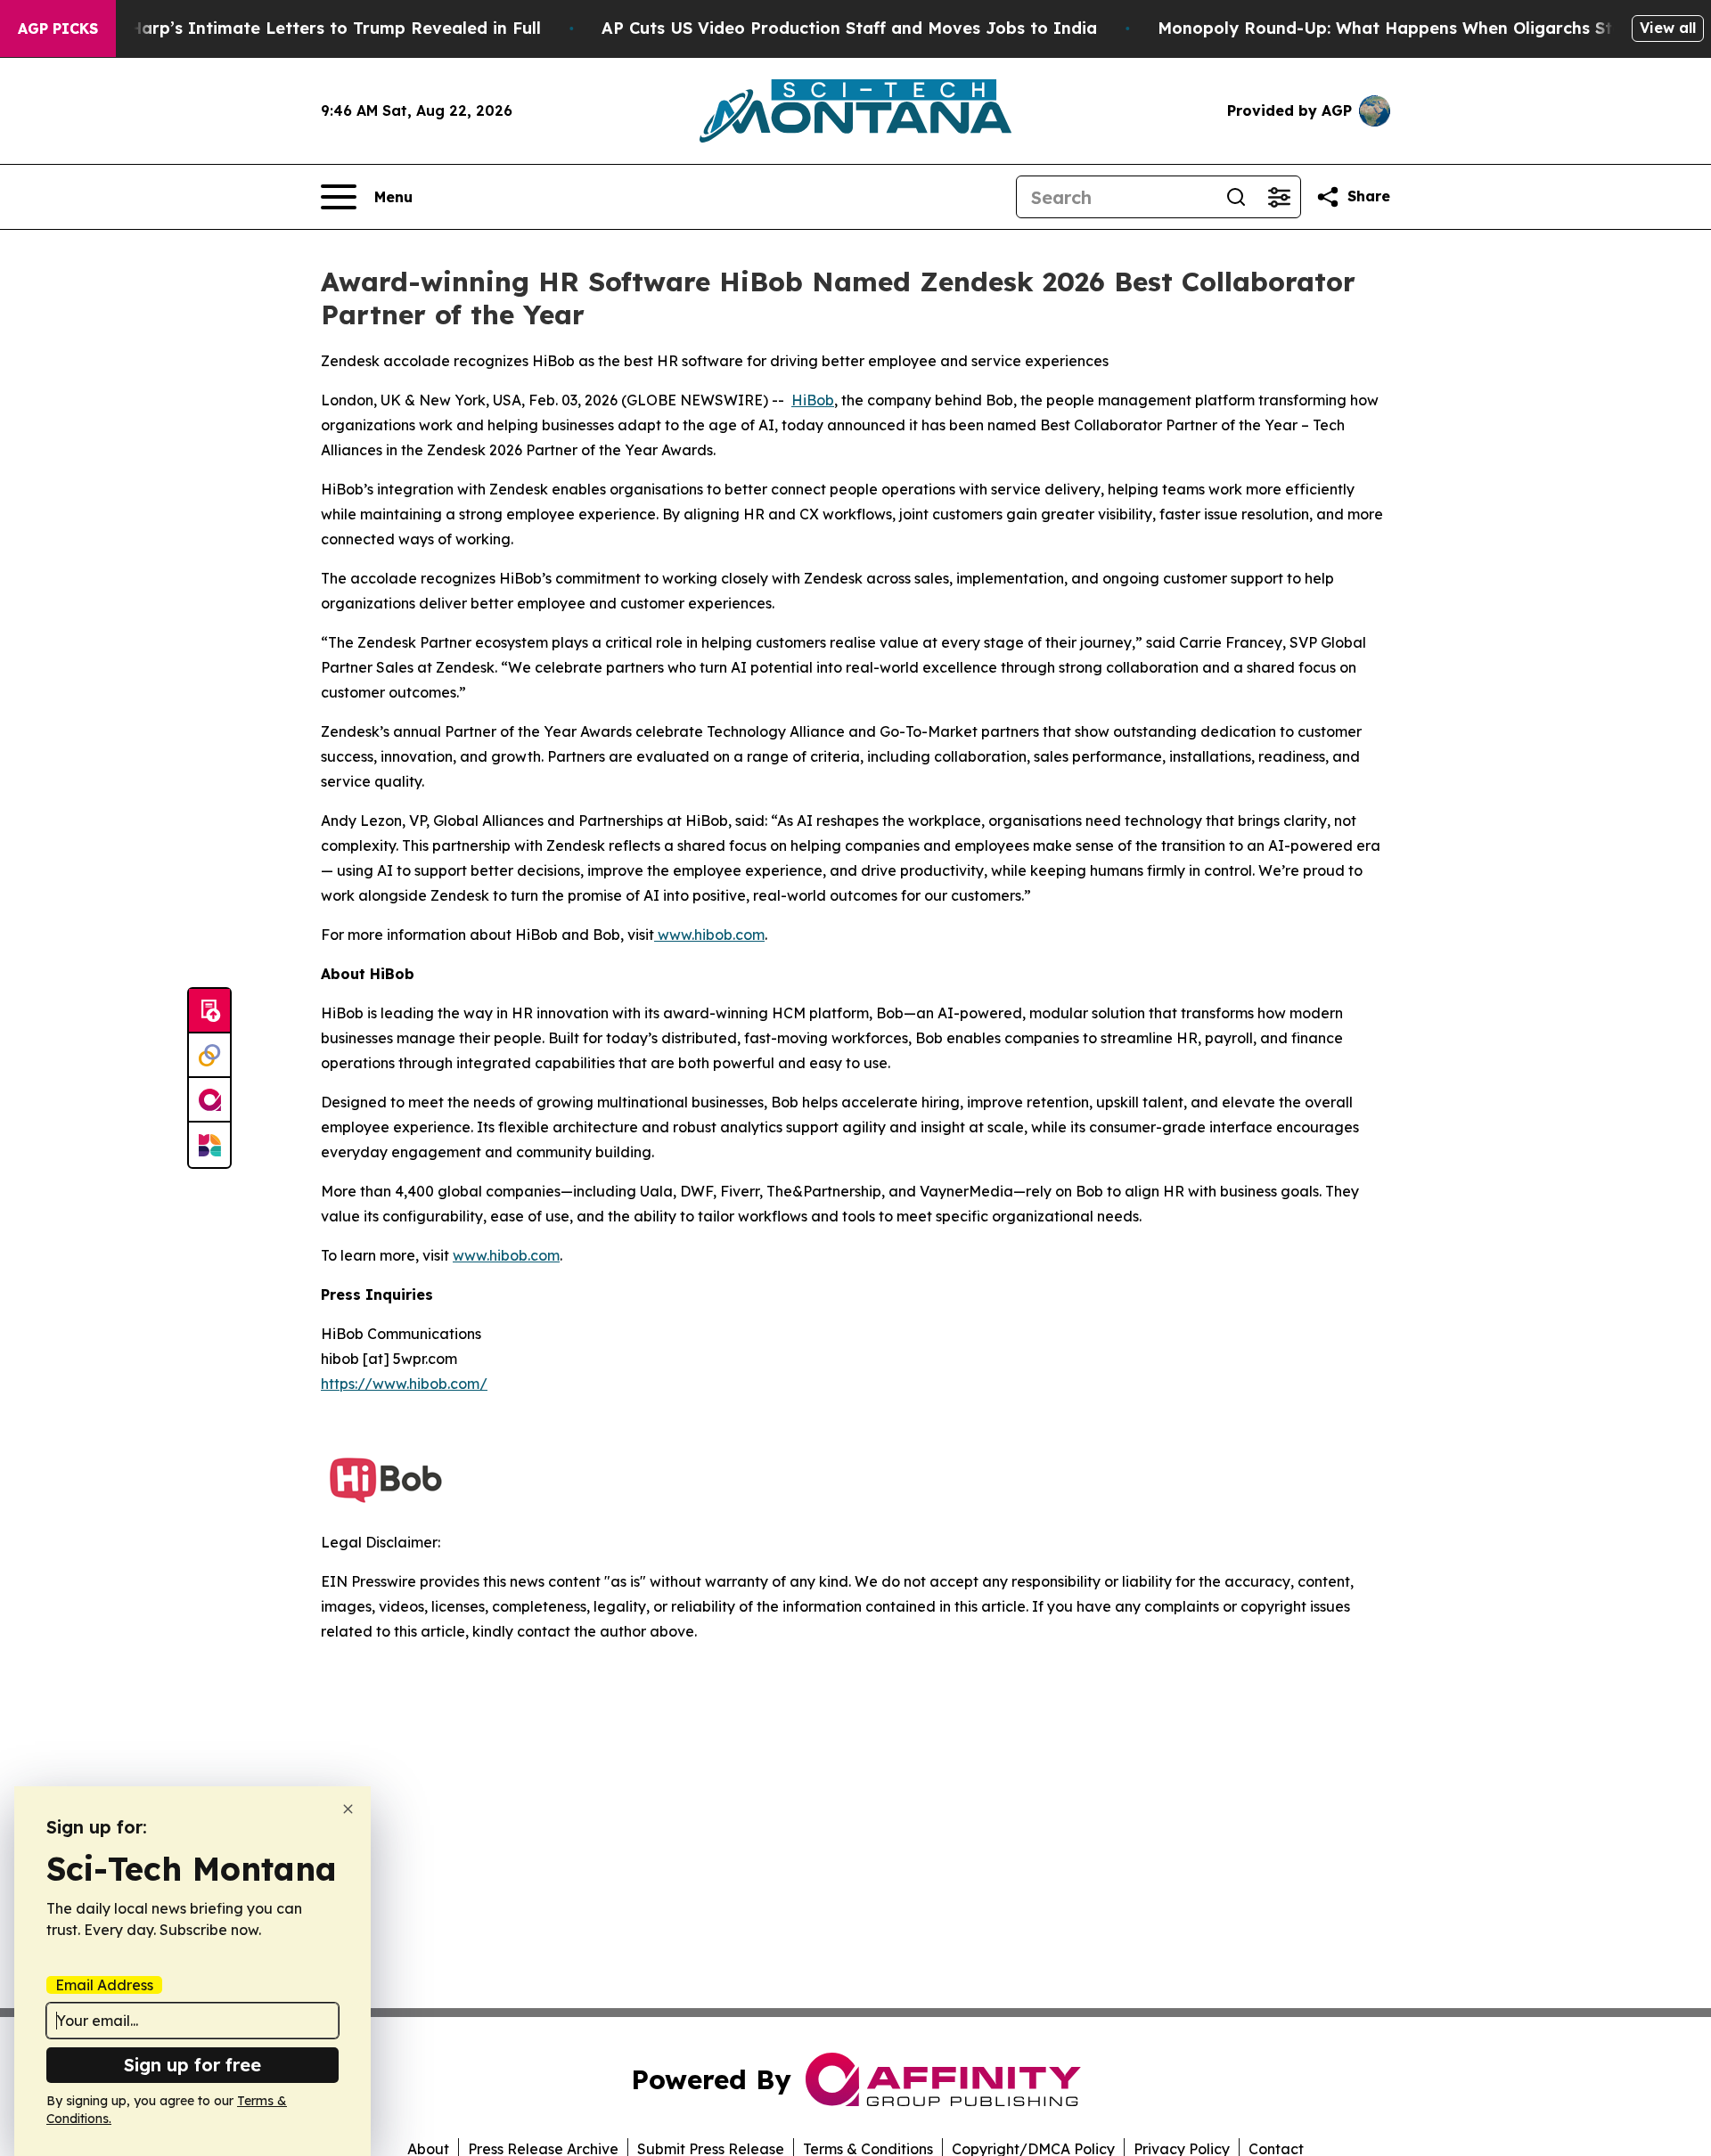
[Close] (348, 1809)
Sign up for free (192, 2065)
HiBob (813, 400)
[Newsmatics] (209, 1145)
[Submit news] (209, 1011)
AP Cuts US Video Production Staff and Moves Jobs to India (849, 28)
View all (1668, 28)
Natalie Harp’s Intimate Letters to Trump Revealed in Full (302, 28)
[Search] (1236, 197)
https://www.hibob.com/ (404, 1384)
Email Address (104, 1985)
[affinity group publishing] (209, 1100)
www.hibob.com (709, 935)
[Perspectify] (209, 1056)
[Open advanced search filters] (1279, 197)
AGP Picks (58, 29)
